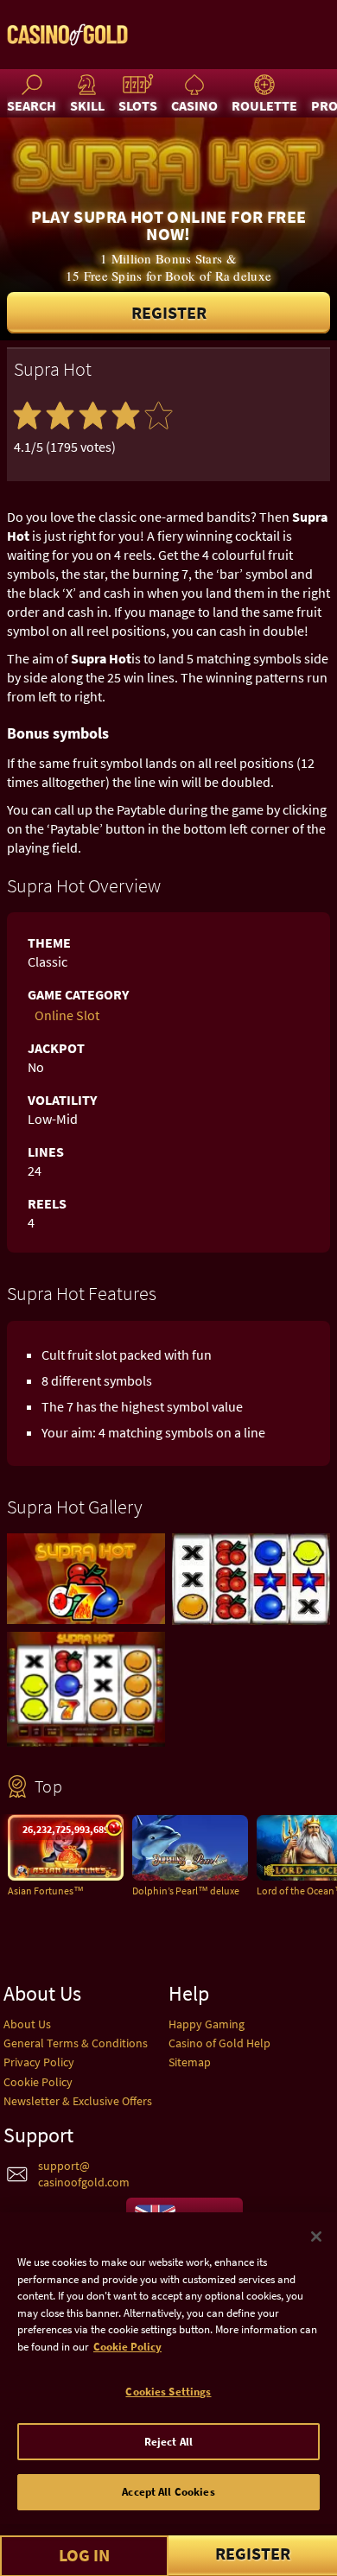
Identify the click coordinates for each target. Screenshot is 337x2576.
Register (169, 312)
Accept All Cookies (168, 2492)
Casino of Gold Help (219, 2043)
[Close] (316, 2237)
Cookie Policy (38, 2082)
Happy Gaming (207, 2024)
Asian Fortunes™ (46, 1891)
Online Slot (67, 1015)
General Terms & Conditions (76, 2043)
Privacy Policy (39, 2062)
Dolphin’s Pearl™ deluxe (186, 1891)
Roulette (264, 105)
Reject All (168, 2442)
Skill (87, 105)
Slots (138, 105)
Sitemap (190, 2062)
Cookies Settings (168, 2392)
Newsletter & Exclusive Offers (78, 2101)
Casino (194, 105)
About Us (27, 2024)
